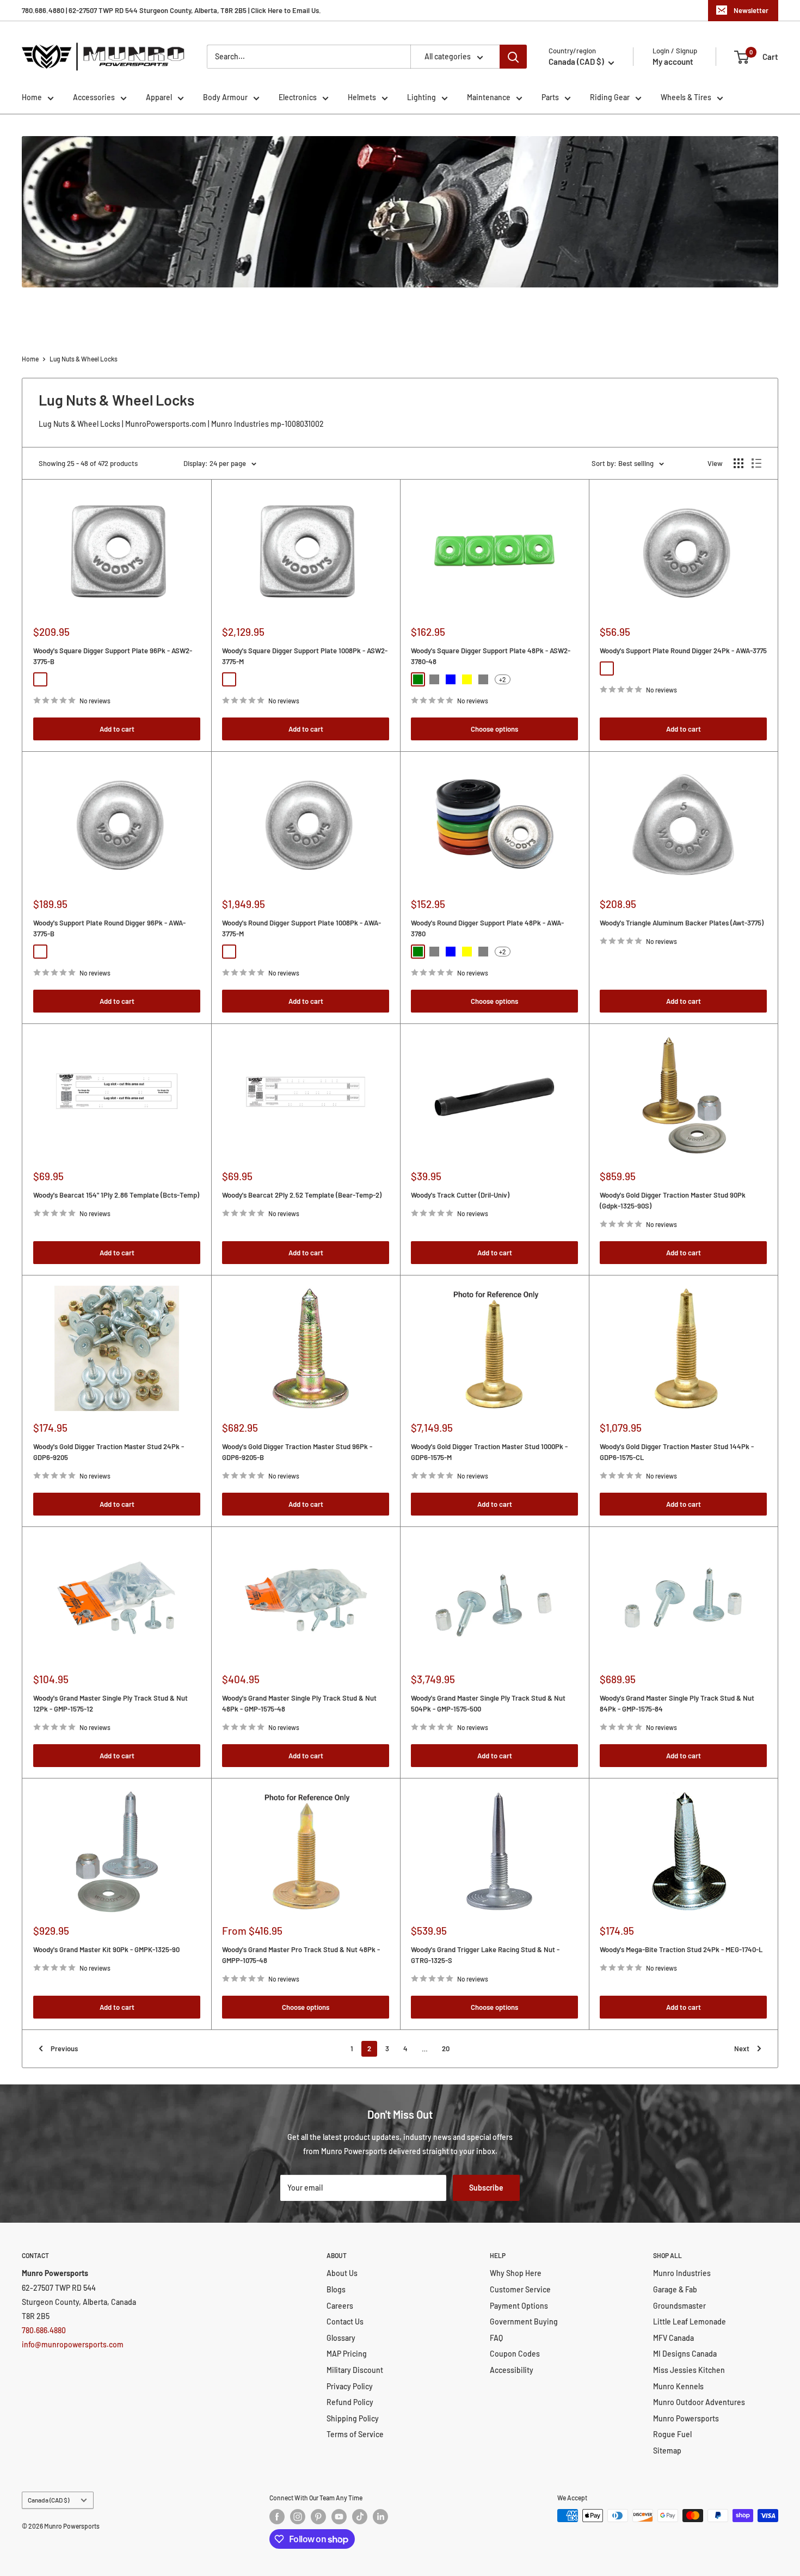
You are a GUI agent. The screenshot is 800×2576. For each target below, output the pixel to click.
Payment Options (519, 2306)
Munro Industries (682, 2273)
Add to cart (117, 729)
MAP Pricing (347, 2354)
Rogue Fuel (672, 2434)
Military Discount (355, 2370)
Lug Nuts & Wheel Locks (84, 359)
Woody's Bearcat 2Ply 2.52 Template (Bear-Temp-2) (302, 1195)
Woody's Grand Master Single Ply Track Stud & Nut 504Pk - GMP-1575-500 (488, 1703)
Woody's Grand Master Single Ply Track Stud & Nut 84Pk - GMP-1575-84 (677, 1703)
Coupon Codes (515, 2354)
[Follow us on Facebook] (277, 2517)
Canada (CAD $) (48, 2500)
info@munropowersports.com (73, 2344)
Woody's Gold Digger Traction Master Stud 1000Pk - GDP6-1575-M (489, 1452)
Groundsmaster (679, 2306)
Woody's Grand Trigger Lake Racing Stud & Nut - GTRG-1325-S (485, 1955)
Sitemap (667, 2451)
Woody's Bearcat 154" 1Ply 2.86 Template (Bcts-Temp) (116, 1195)
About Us (342, 2273)
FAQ (496, 2338)
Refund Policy (350, 2402)
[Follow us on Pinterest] (318, 2517)
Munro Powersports (686, 2418)
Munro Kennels (678, 2386)
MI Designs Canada (685, 2354)
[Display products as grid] (739, 463)
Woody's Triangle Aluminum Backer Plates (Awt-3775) (682, 923)
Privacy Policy (350, 2386)
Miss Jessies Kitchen (689, 2370)
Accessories (94, 97)
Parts (550, 97)
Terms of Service (355, 2434)
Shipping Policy (353, 2418)
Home (32, 97)
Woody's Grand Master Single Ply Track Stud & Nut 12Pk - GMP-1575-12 (110, 1703)
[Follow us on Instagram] (298, 2517)
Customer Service (520, 2289)
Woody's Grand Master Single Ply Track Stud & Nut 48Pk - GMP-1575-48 (299, 1703)
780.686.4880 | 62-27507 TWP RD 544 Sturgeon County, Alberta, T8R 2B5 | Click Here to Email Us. (171, 10)
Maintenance (489, 97)
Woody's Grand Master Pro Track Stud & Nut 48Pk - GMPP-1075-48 (301, 1955)
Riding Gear (610, 97)
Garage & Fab (675, 2289)
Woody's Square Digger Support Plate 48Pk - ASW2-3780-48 (491, 656)
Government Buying (524, 2322)
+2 (503, 679)
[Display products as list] (756, 463)
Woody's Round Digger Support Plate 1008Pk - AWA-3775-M (301, 928)
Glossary (341, 2338)
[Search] (513, 57)
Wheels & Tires (686, 97)
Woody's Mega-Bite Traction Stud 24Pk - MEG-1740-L (681, 1949)
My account (673, 62)
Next (742, 2048)
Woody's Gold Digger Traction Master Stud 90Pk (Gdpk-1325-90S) (673, 1200)
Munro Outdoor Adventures (699, 2402)
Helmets (362, 97)
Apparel (159, 97)
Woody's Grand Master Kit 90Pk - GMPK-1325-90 (106, 1949)
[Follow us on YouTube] (339, 2517)
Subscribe (486, 2188)
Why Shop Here (516, 2273)
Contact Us (345, 2322)
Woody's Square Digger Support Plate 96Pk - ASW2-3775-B (113, 656)
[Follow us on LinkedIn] (380, 2517)
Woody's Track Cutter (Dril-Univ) (460, 1195)
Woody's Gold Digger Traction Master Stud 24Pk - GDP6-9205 (109, 1452)
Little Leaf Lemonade (690, 2322)
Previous (64, 2048)
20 (446, 2048)
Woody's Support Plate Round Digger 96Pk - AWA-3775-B (109, 928)
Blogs (336, 2289)
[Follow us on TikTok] (360, 2517)
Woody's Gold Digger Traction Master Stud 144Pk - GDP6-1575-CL (677, 1452)
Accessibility (512, 2370)
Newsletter (751, 10)
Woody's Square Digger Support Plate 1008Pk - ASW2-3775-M (305, 656)
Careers (340, 2306)
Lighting (421, 97)
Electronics (298, 97)
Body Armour (225, 97)
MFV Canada (673, 2338)
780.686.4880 (44, 2330)
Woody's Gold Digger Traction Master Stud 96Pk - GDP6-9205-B (297, 1452)
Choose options (494, 729)
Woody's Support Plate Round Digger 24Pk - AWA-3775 (683, 651)
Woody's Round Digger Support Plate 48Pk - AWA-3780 (487, 928)
